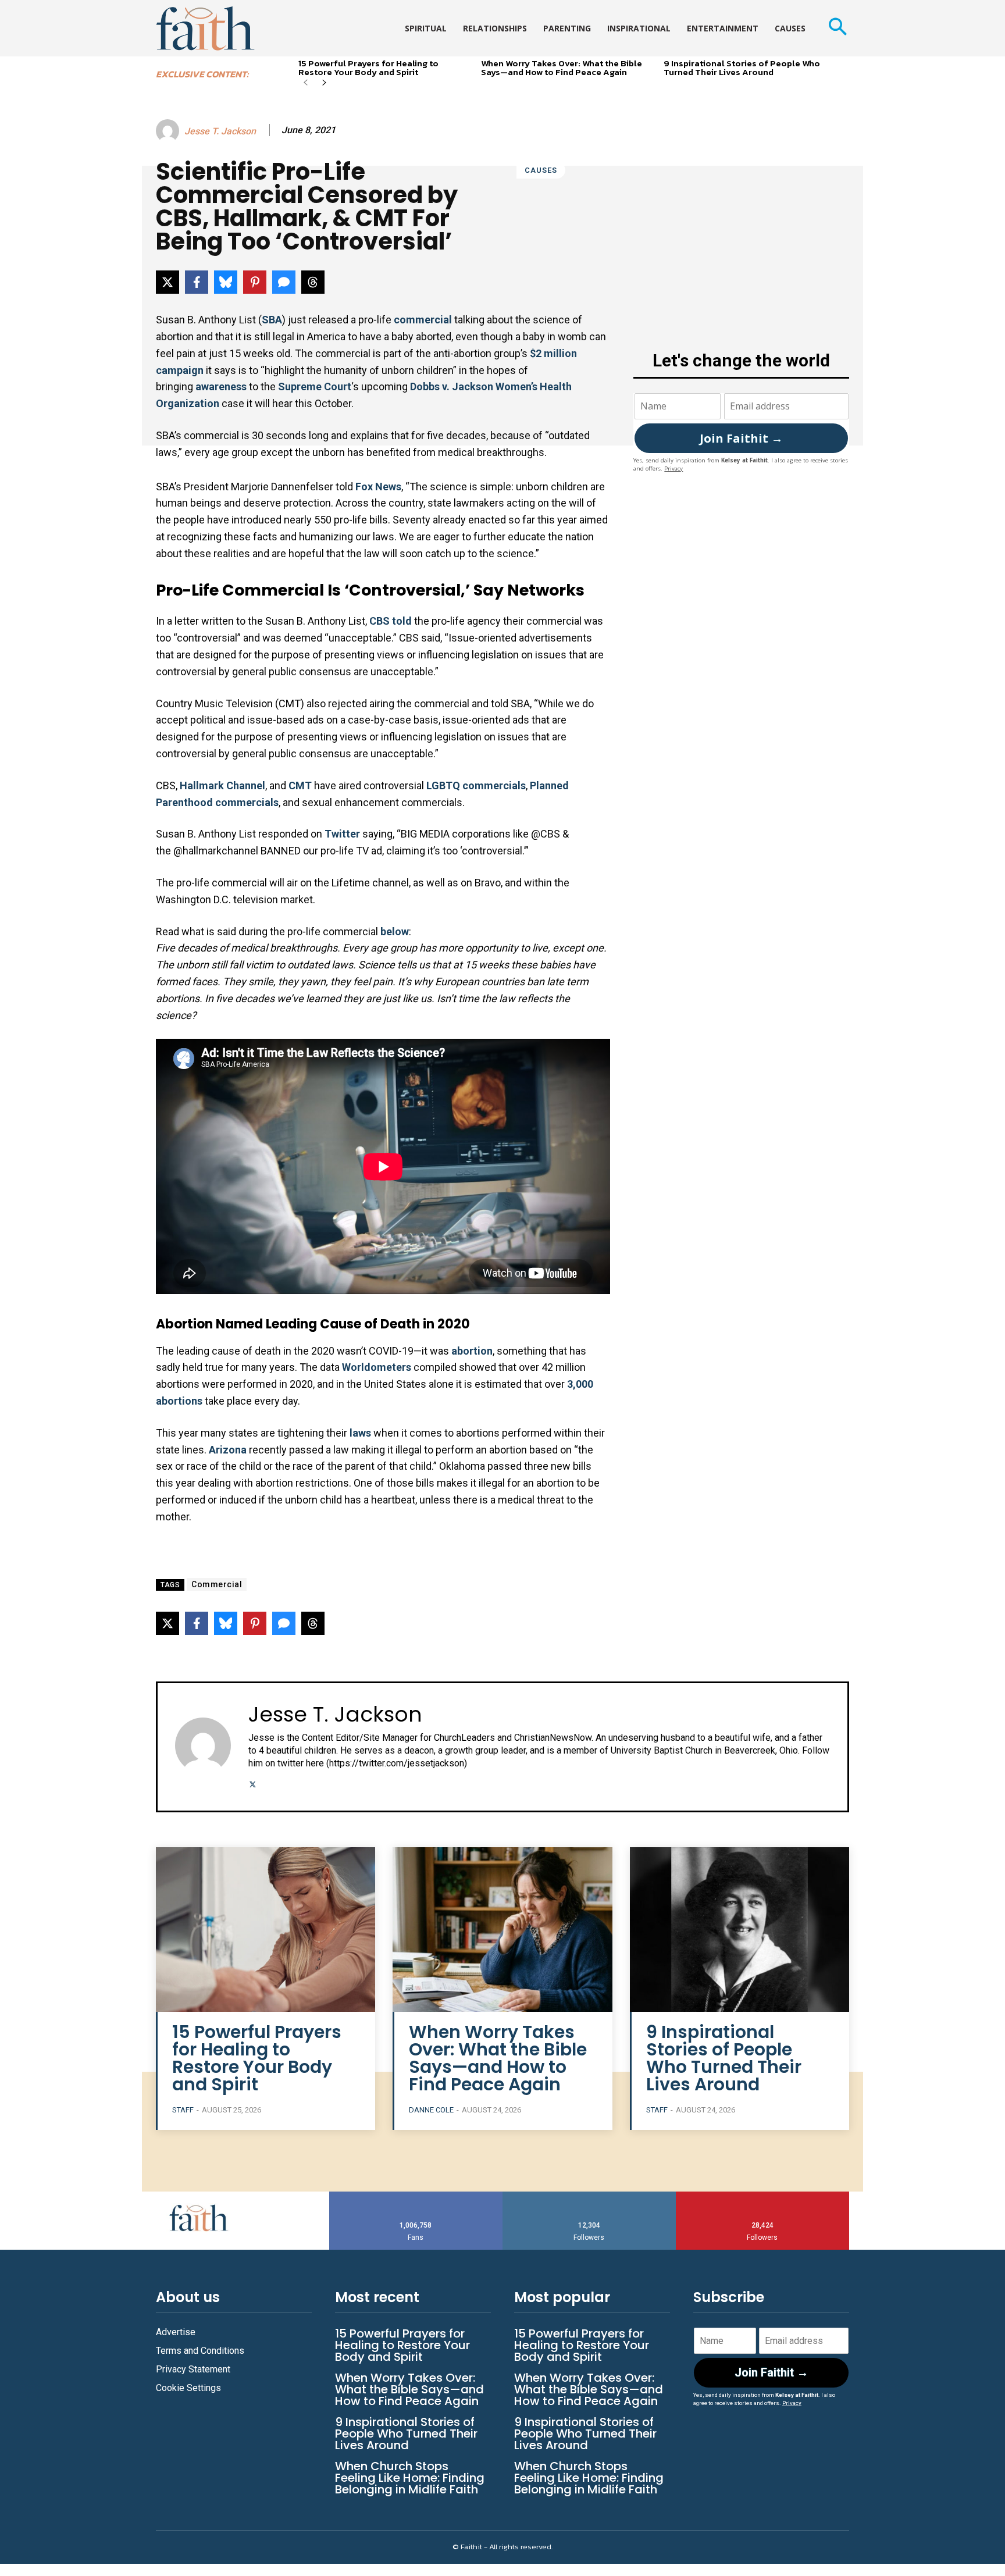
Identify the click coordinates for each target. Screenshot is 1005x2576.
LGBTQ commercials (476, 785)
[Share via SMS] (284, 282)
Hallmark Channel (222, 785)
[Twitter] (253, 1783)
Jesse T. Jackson (220, 131)
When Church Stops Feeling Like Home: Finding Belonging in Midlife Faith (410, 2478)
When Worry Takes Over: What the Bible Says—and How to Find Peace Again (562, 67)
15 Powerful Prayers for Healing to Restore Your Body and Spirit (368, 67)
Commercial (217, 1584)
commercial (423, 320)
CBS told (391, 621)
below (395, 931)
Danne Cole (431, 2110)
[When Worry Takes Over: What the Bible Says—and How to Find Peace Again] (502, 1930)
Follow (589, 2196)
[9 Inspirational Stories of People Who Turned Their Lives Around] (740, 1930)
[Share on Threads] (313, 282)
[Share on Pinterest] (255, 282)
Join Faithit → (741, 438)
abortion (472, 1351)
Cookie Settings (188, 2388)
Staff (183, 2110)
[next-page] (324, 83)
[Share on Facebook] (197, 282)
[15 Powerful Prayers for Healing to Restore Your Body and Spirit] (265, 1930)
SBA (272, 320)
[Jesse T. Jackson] (169, 131)
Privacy (673, 468)
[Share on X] (167, 282)
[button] (837, 28)
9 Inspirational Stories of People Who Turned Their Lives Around (742, 67)
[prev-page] (306, 83)
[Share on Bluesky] (226, 282)
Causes (541, 170)
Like (416, 2196)
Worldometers (378, 1367)
